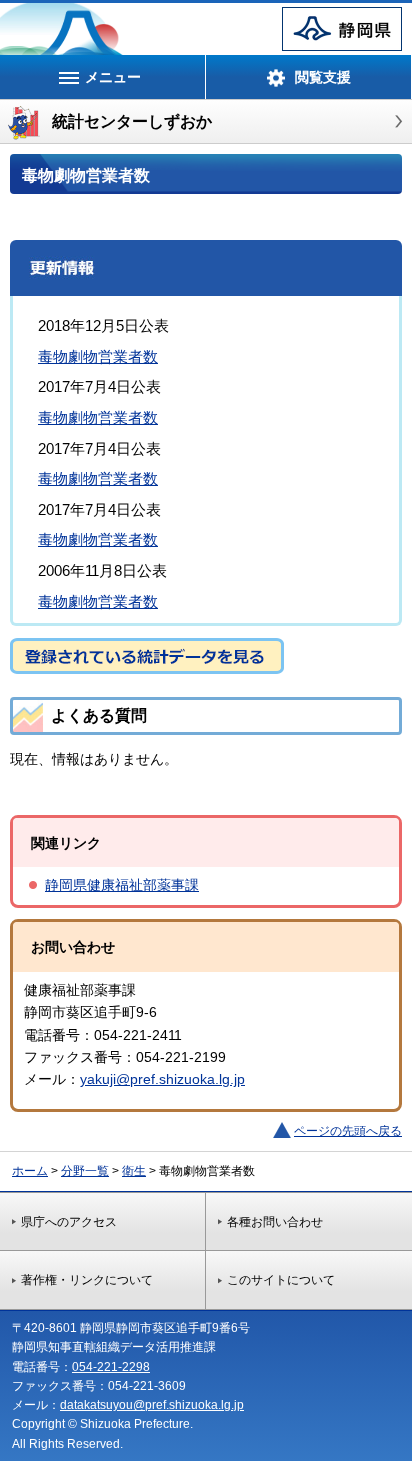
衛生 (134, 1171)
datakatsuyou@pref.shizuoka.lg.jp (152, 1405)
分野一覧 (85, 1171)
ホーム (30, 1171)
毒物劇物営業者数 (98, 356)
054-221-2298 (111, 1367)
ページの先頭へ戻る (348, 1131)
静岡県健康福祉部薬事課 (122, 885)
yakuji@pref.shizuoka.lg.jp (162, 1079)
